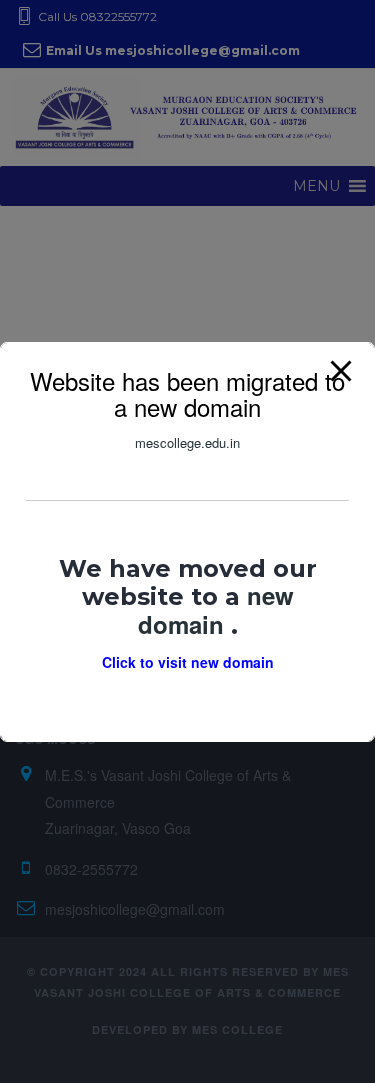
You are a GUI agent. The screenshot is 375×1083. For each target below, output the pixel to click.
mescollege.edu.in (187, 441)
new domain (216, 609)
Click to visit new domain (188, 662)
